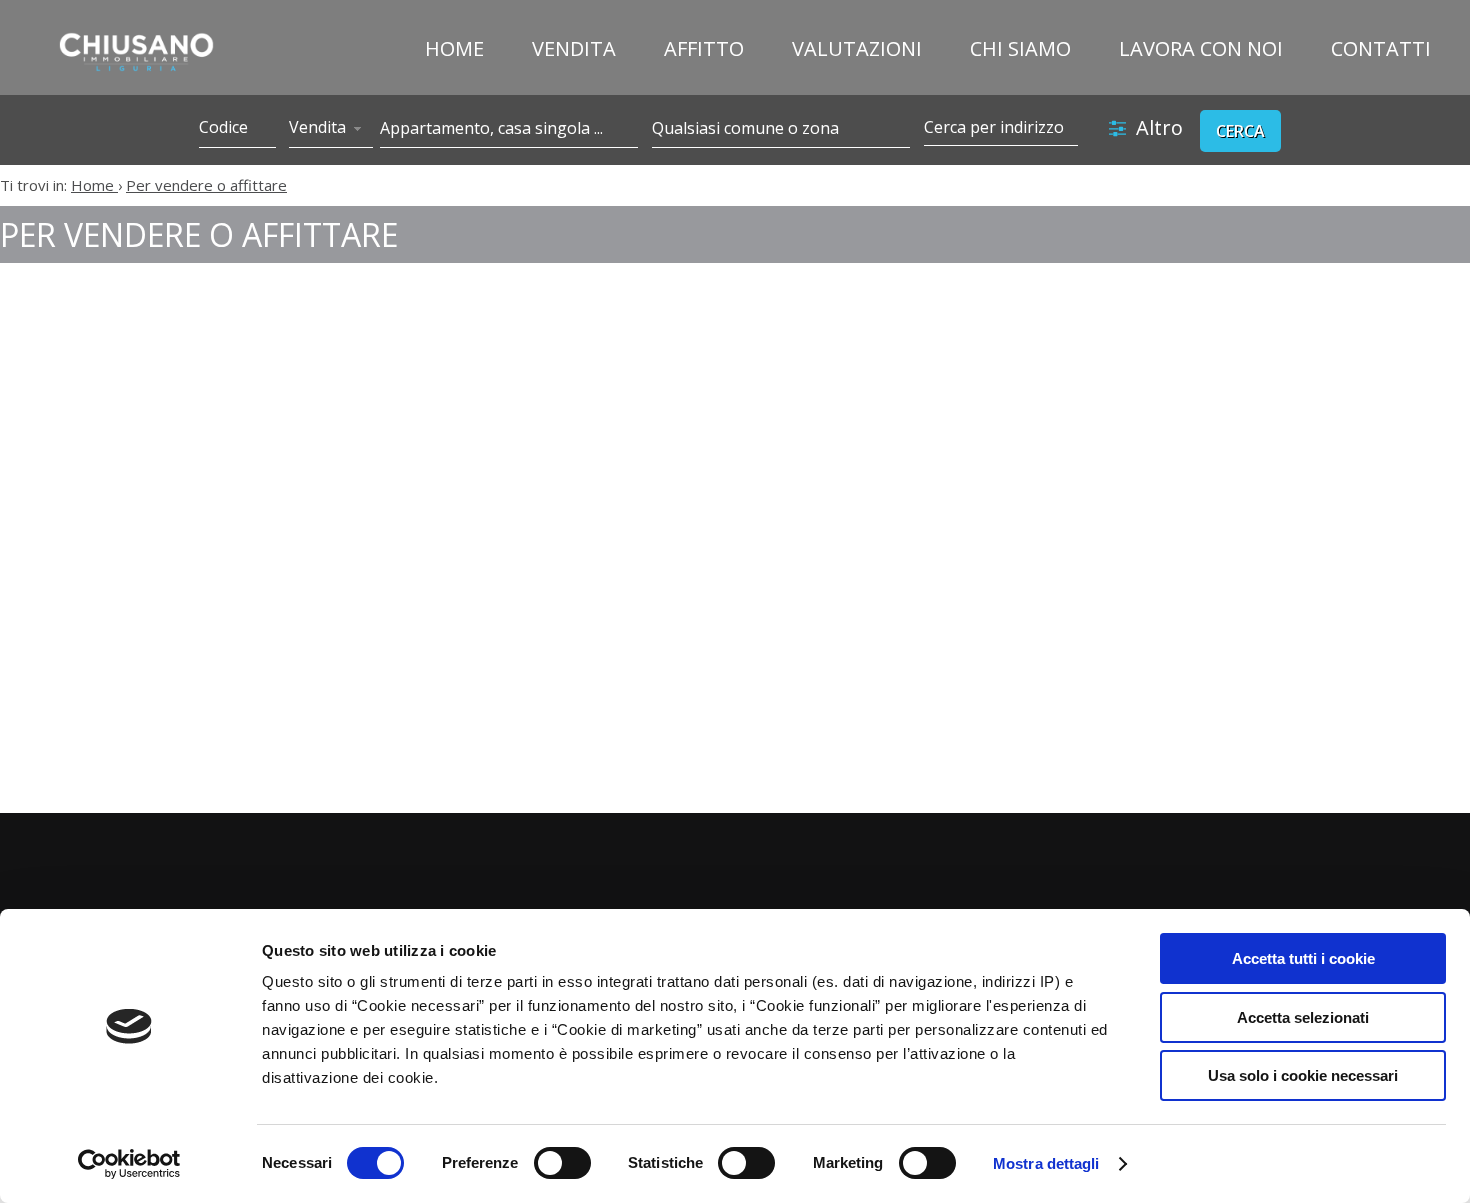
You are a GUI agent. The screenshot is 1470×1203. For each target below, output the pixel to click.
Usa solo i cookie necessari (1303, 1075)
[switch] (562, 1163)
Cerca (1240, 131)
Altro (1159, 127)
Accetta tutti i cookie (1303, 958)
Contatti (1381, 48)
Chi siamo (1020, 48)
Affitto (704, 48)
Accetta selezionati (1303, 1017)
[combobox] (330, 129)
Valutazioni (857, 48)
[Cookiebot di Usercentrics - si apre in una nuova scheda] (129, 1164)
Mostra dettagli (1046, 1163)
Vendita (574, 48)
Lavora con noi (1201, 48)
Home (454, 48)
